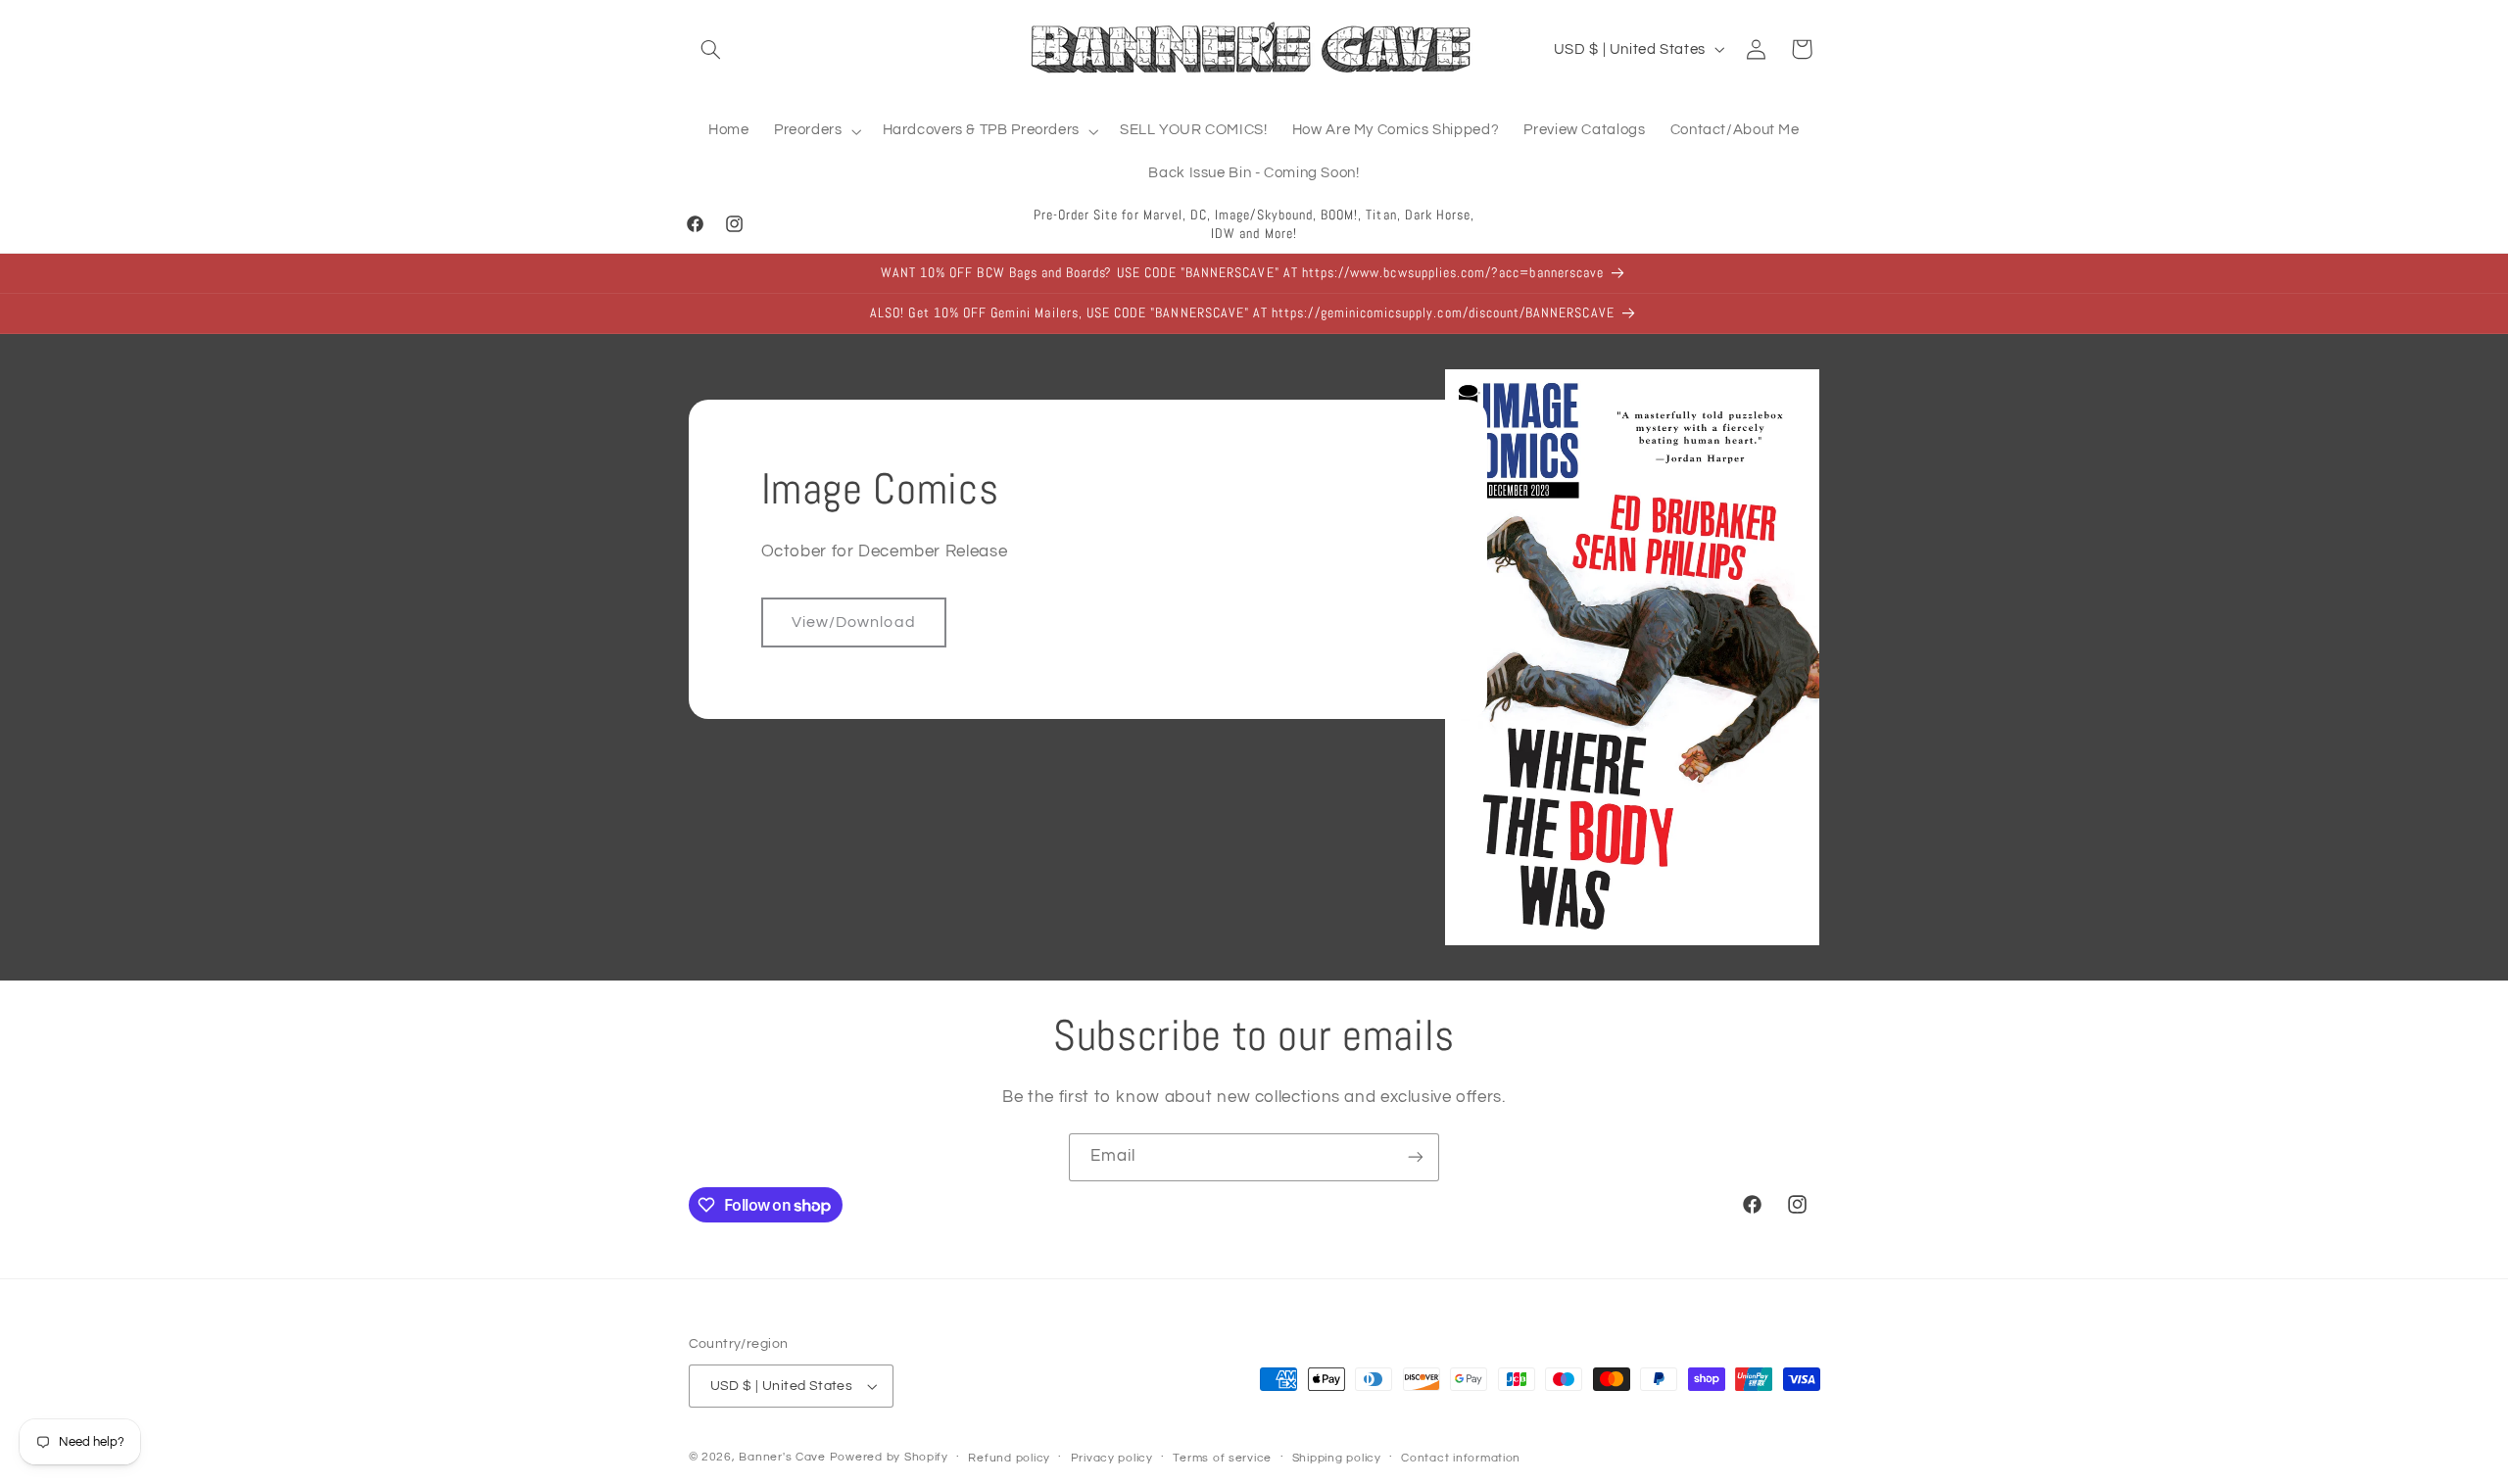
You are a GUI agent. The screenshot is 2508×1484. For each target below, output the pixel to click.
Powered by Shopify (889, 1457)
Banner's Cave (782, 1457)
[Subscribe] (1416, 1157)
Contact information (1461, 1458)
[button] (711, 49)
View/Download (854, 622)
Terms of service (1222, 1458)
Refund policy (1009, 1458)
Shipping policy (1337, 1458)
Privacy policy (1112, 1458)
